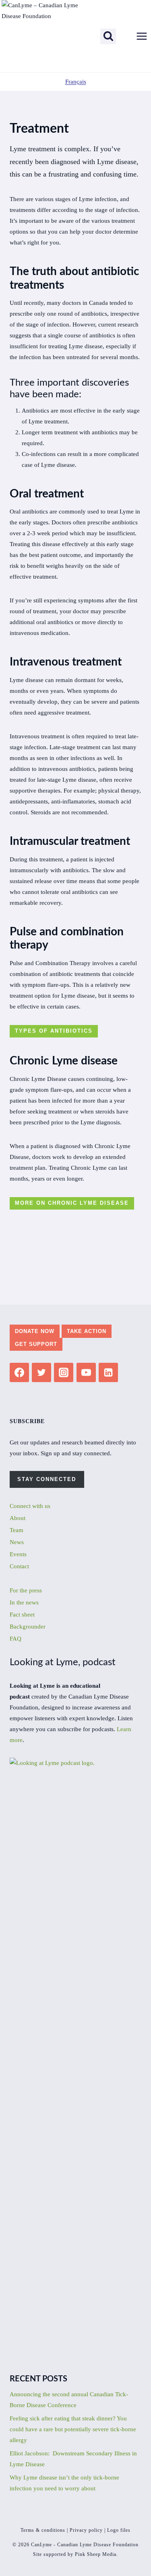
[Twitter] (41, 1372)
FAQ (16, 1639)
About (18, 1518)
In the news (24, 1602)
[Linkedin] (108, 1372)
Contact (19, 1566)
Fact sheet (22, 1615)
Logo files (119, 2530)
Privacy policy (86, 2530)
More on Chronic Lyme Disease (72, 1203)
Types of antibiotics (54, 1031)
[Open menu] (142, 36)
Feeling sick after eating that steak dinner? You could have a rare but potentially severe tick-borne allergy (73, 2429)
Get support (36, 1344)
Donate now (35, 1331)
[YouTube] (86, 1372)
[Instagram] (64, 1372)
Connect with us (30, 1506)
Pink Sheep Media (96, 2554)
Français (76, 82)
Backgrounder (28, 1627)
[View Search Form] (108, 36)
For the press (26, 1590)
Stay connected (47, 1479)
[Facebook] (19, 1372)
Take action (87, 1331)
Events (18, 1554)
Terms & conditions (43, 2530)
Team (17, 1530)
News (17, 1542)
